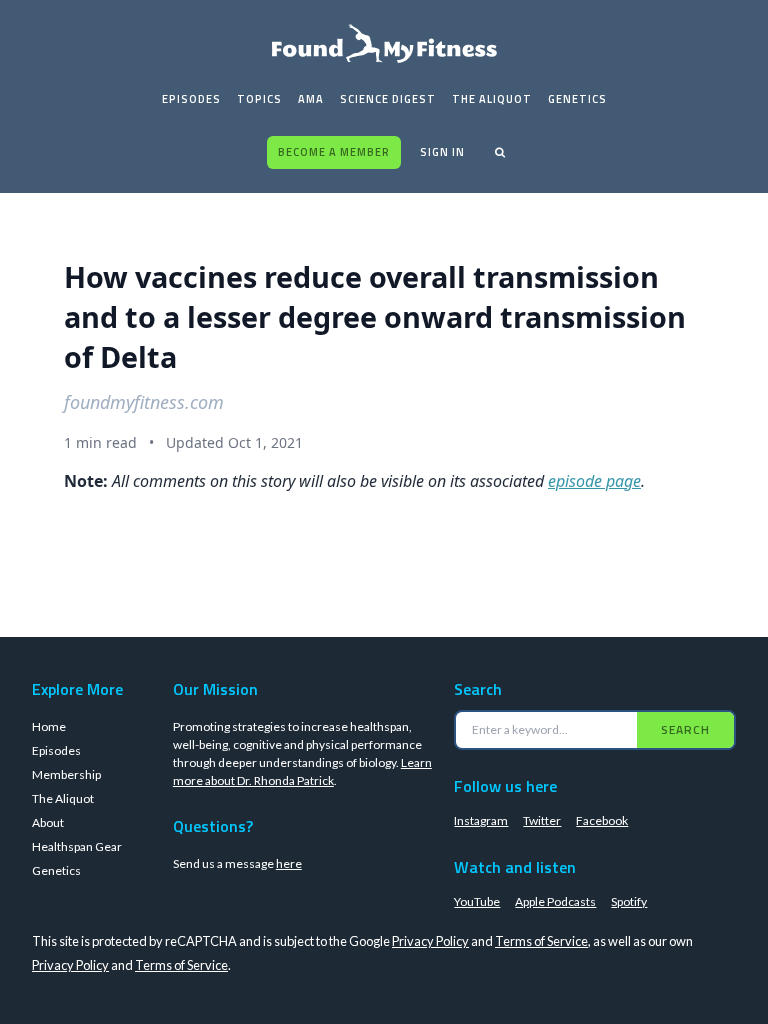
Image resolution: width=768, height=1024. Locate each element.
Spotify (629, 901)
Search (685, 729)
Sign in (442, 152)
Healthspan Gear (77, 846)
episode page (594, 481)
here (289, 863)
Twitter (542, 820)
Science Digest (388, 99)
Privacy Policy (430, 941)
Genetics (577, 99)
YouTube (477, 901)
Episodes (191, 99)
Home (49, 726)
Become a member (334, 152)
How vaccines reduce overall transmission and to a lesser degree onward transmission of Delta (375, 316)
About (48, 822)
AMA (311, 99)
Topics (259, 99)
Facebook (602, 820)
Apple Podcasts (555, 901)
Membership (66, 774)
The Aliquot (492, 99)
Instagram (481, 820)
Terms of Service (541, 941)
